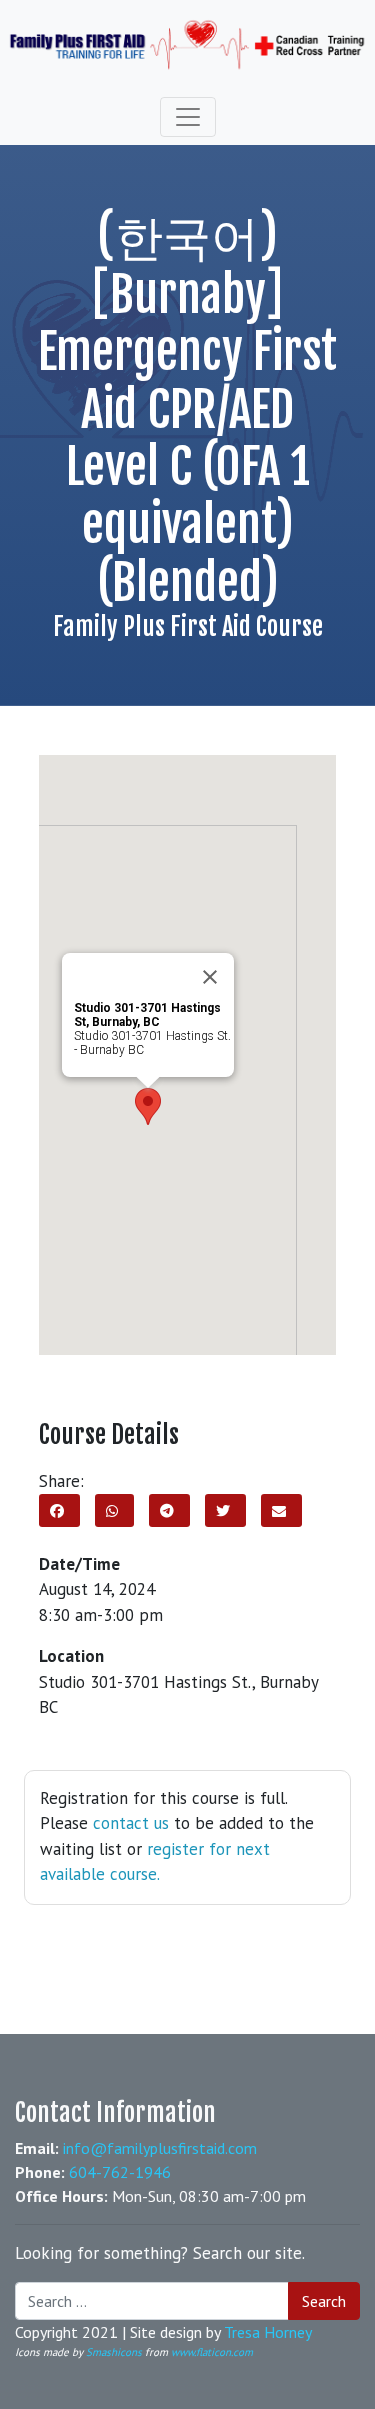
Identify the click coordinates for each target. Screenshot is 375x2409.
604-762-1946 (120, 2172)
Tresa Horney (268, 2332)
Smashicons (114, 2352)
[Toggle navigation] (188, 117)
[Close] (210, 977)
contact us (131, 1823)
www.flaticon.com (212, 2352)
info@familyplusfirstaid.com (160, 2148)
